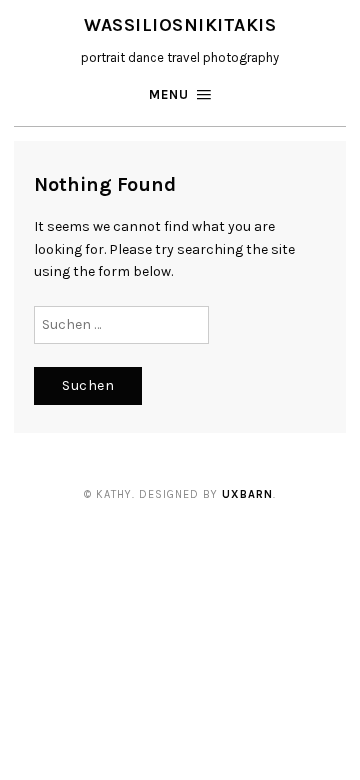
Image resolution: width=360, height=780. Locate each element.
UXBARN (247, 494)
